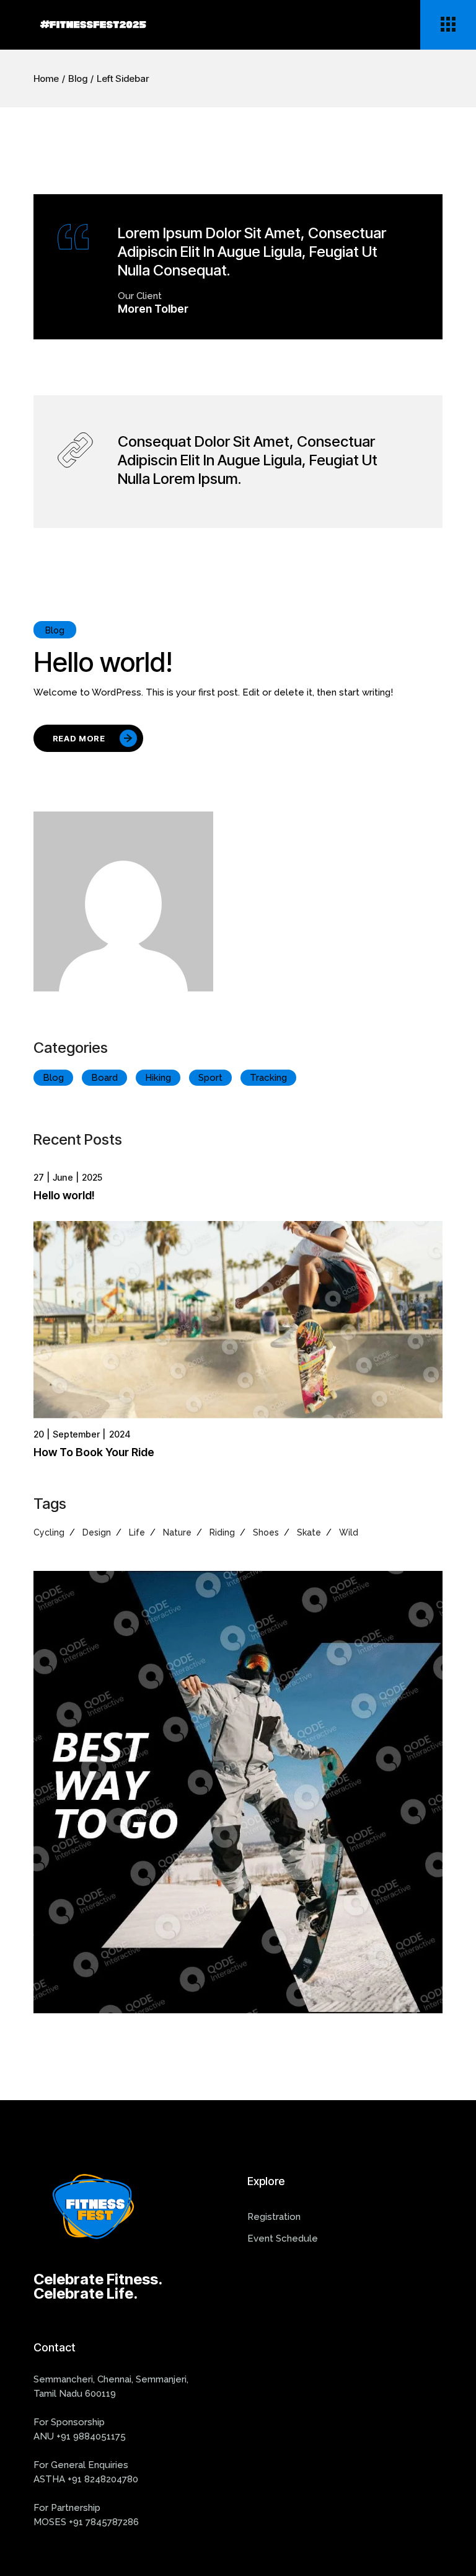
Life (137, 1532)
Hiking (158, 1078)
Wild (349, 1532)
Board (104, 1078)
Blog (55, 630)
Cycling (49, 1532)
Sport (210, 1078)
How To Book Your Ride (94, 1452)
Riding (222, 1532)
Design (97, 1532)
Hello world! (103, 662)
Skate (309, 1532)
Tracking (268, 1078)
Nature (177, 1532)
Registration (274, 2217)
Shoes (266, 1532)
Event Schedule (283, 2238)
